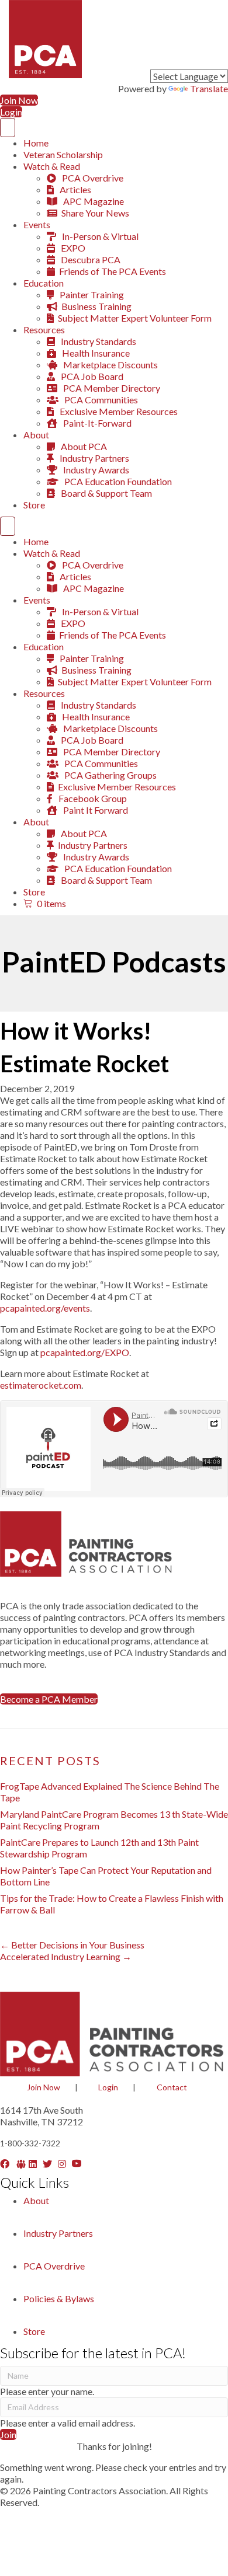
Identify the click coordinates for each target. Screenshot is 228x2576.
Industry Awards (95, 470)
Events (37, 224)
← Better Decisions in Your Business (72, 1945)
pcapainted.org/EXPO (85, 1352)
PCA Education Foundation (117, 481)
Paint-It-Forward (96, 423)
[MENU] (8, 128)
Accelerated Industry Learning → (66, 1956)
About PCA (83, 446)
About (36, 435)
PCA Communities (100, 400)
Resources (44, 330)
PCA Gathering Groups (110, 775)
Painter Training (91, 294)
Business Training (96, 306)
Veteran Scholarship (63, 154)
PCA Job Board (91, 376)
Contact (172, 2087)
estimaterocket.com (41, 1385)
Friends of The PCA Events (113, 271)
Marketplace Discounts (110, 365)
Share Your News (95, 213)
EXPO (72, 248)
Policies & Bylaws (59, 2298)
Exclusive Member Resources (118, 411)
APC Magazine (93, 201)
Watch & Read (52, 166)
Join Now (44, 2087)
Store (34, 505)
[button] (49, 1699)
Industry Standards (98, 341)
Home (36, 143)
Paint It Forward (95, 810)
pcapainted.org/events (45, 1308)
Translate (209, 88)
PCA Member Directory (111, 388)
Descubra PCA (90, 259)
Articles (75, 189)
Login (108, 2087)
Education (44, 283)
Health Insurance (95, 353)
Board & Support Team (106, 493)
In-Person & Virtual (99, 236)
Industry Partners (94, 458)
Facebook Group (92, 798)
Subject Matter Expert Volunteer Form (135, 318)
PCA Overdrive (92, 178)
